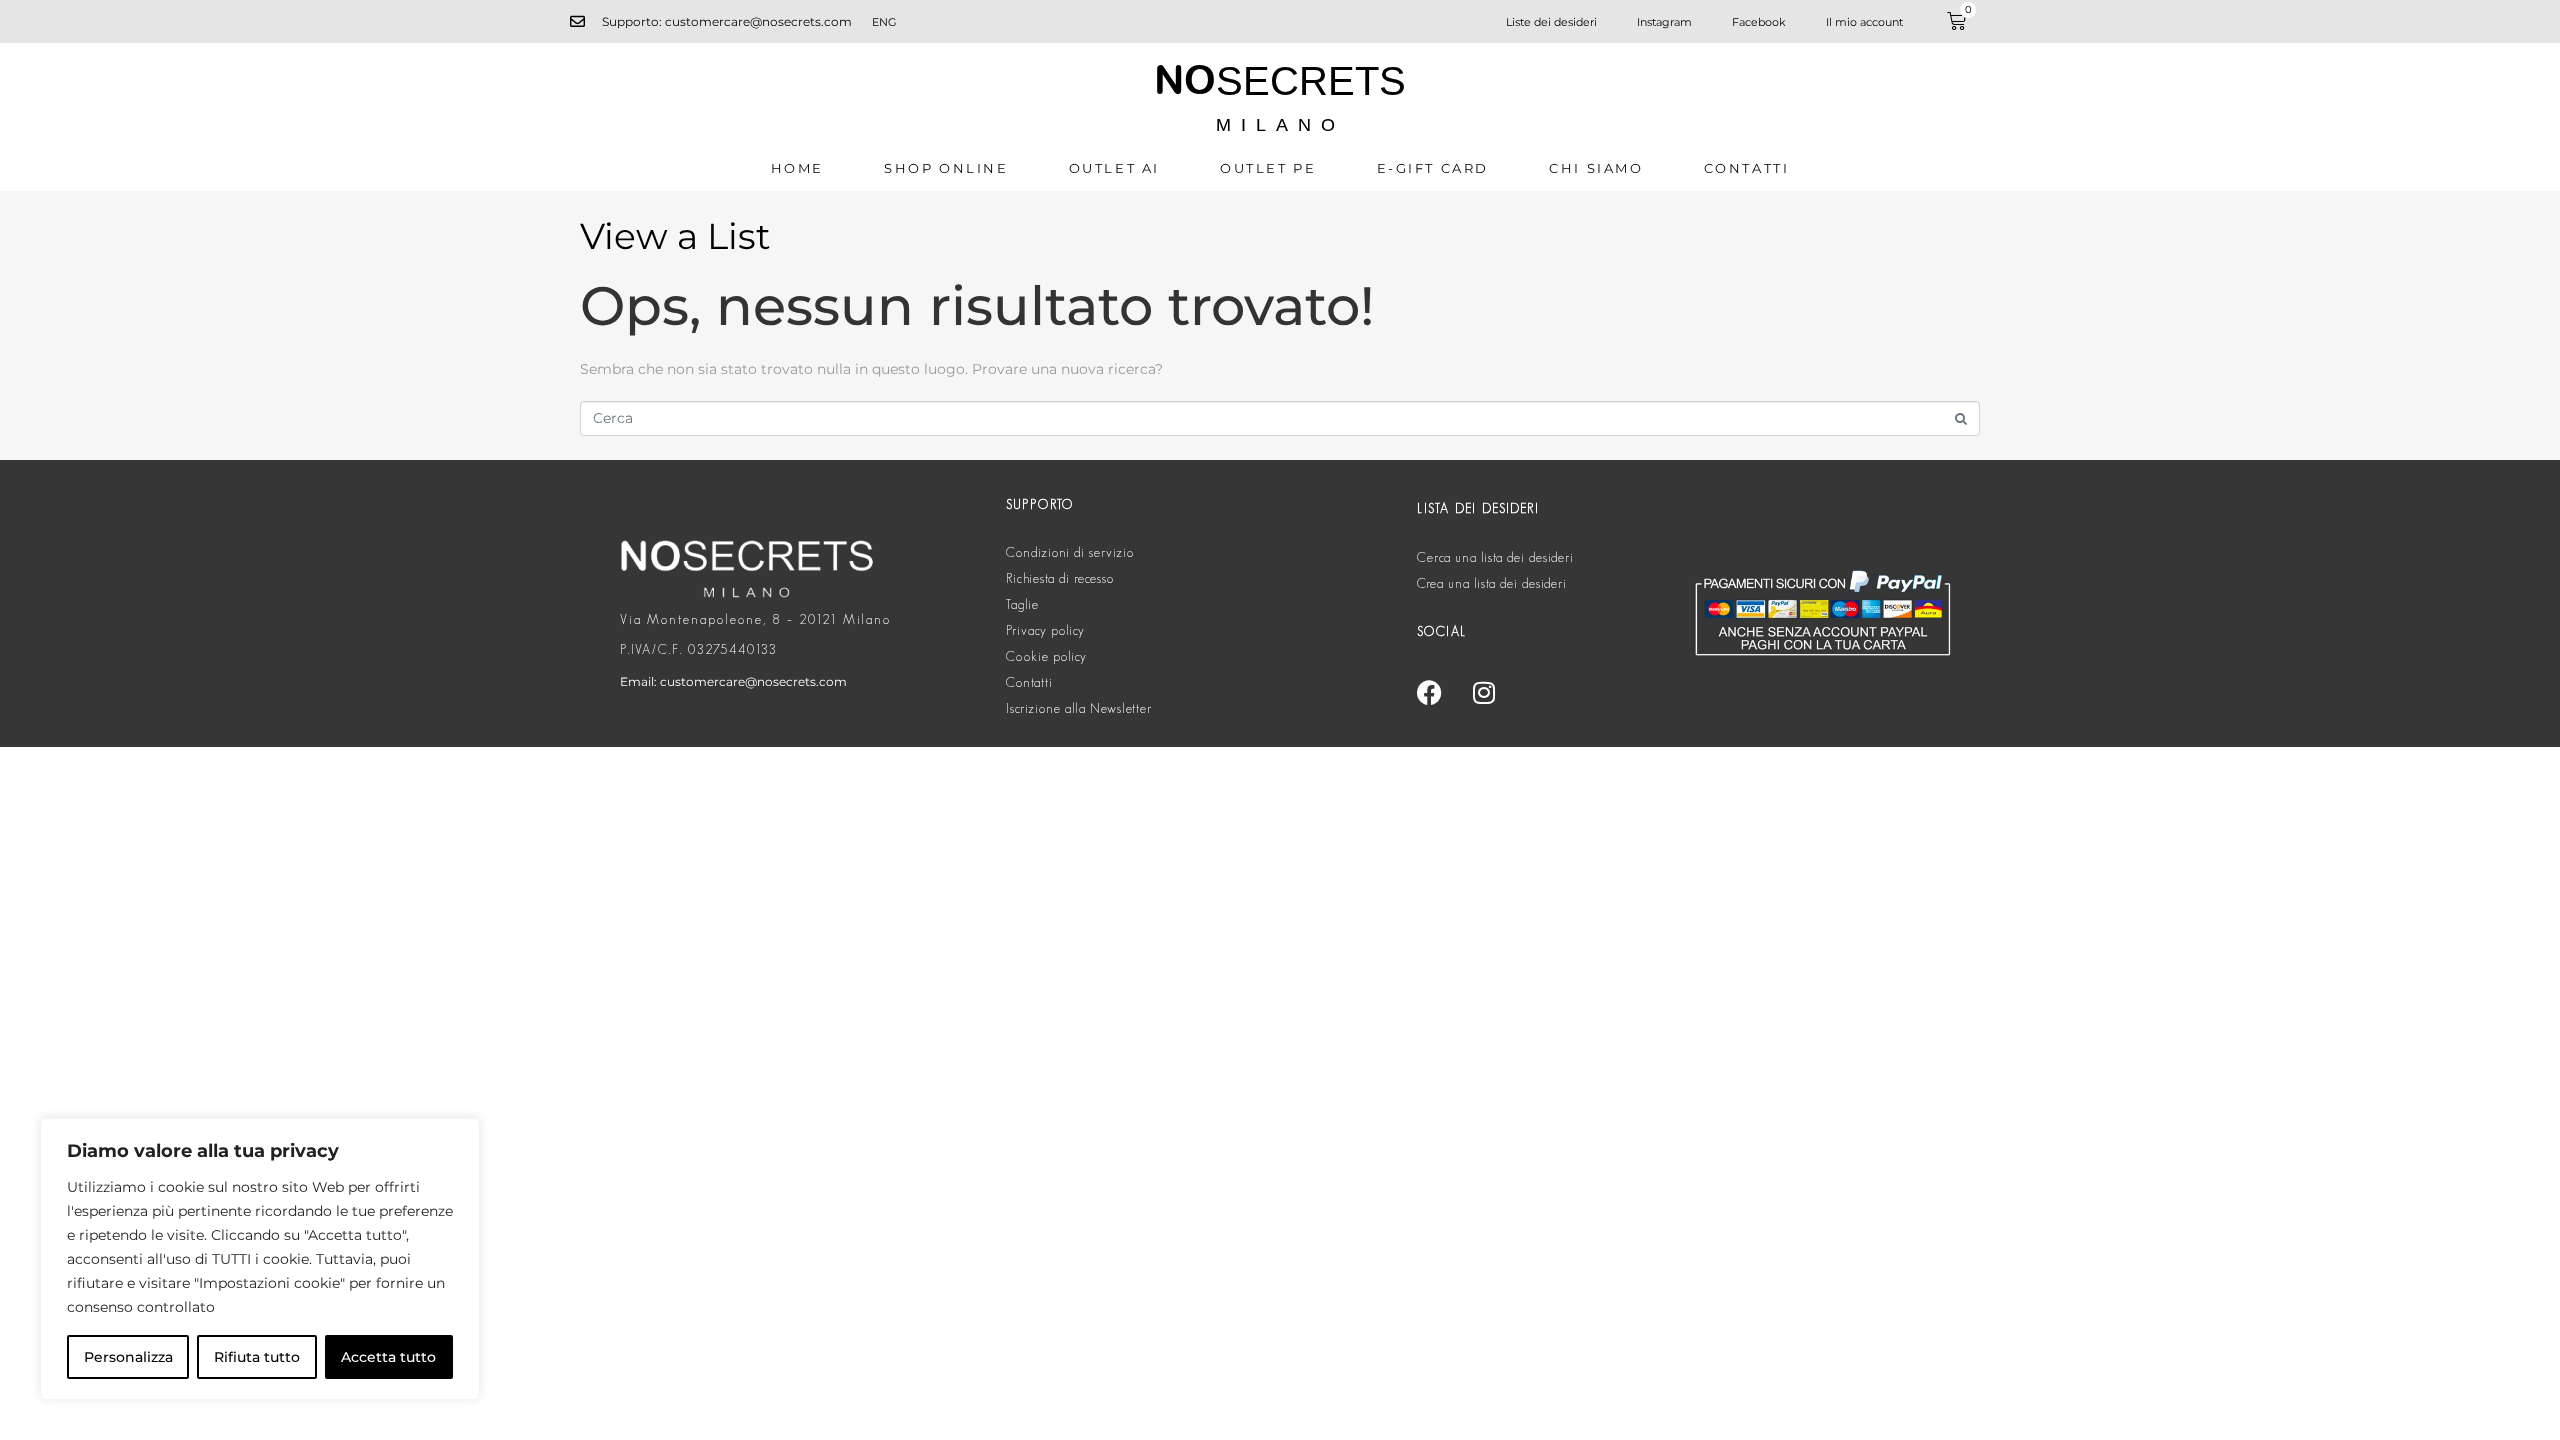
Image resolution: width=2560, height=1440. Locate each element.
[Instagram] (1484, 692)
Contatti (1747, 168)
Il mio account (1864, 22)
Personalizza (128, 1357)
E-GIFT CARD (1433, 168)
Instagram (1664, 22)
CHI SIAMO (1596, 168)
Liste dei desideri (1551, 22)
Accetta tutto (388, 1357)
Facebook (1759, 22)
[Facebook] (1429, 692)
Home (797, 168)
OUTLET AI (1114, 168)
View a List (675, 236)
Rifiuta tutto (257, 1357)
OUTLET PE (1268, 168)
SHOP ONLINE (946, 168)
